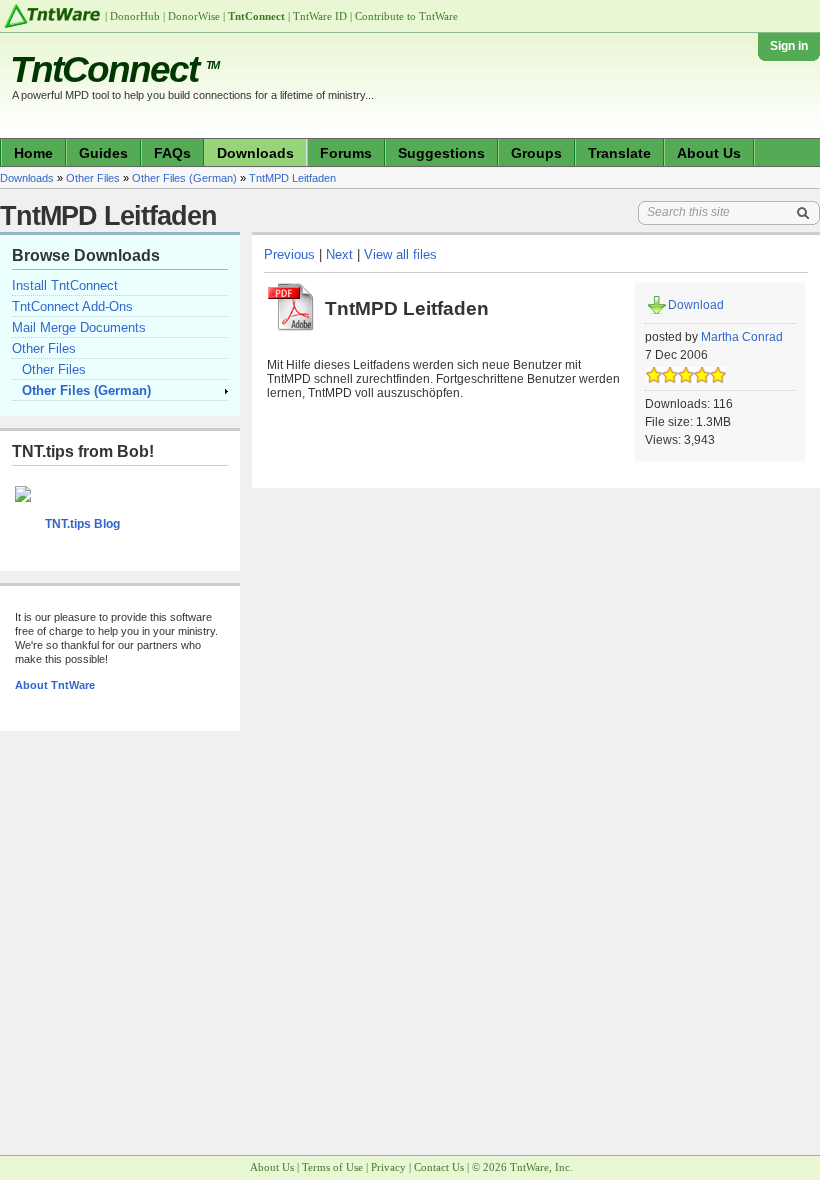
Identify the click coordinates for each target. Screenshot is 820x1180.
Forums (346, 153)
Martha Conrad (742, 337)
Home (33, 153)
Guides (103, 153)
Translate (619, 153)
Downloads (255, 153)
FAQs (172, 153)
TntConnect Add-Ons (72, 306)
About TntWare (55, 685)
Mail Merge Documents (79, 327)
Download (696, 305)
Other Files (93, 178)
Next (339, 254)
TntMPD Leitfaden (292, 178)
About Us (709, 153)
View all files (400, 254)
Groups (536, 153)
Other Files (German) (184, 178)
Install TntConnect (65, 285)
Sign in (789, 46)
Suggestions (441, 153)
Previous (289, 254)
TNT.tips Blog (82, 524)
